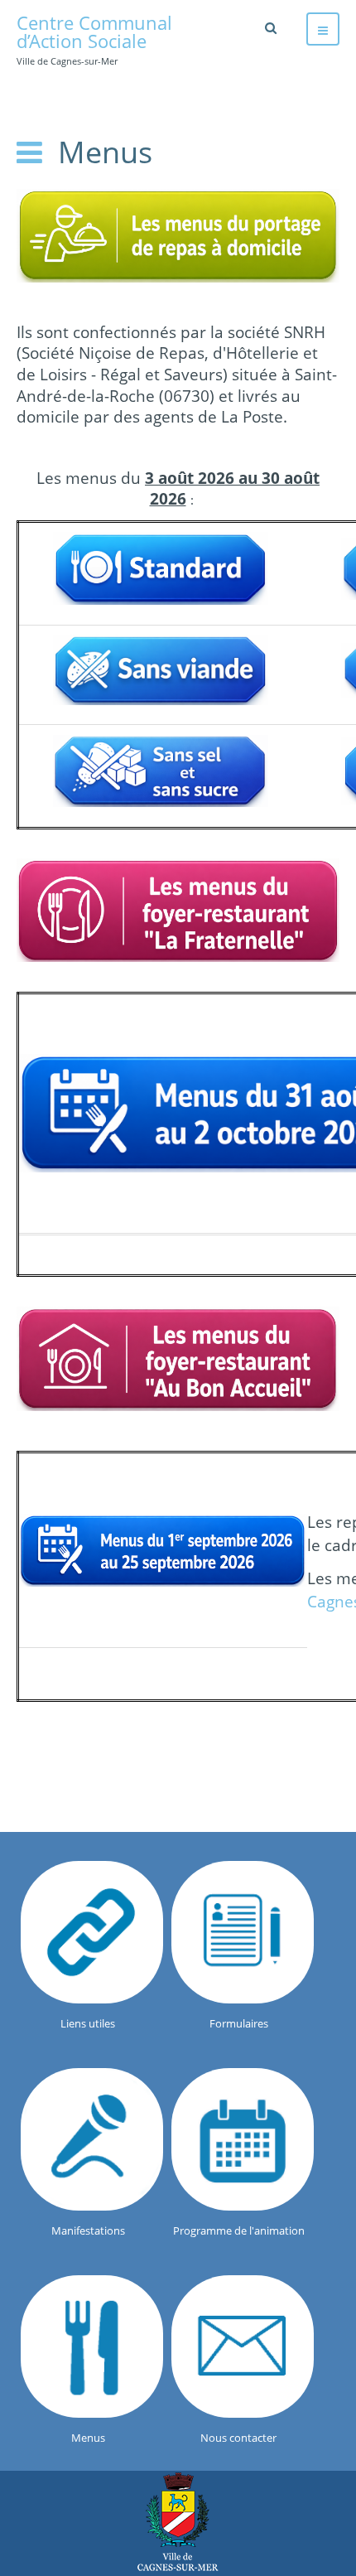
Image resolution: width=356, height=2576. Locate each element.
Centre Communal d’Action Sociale (178, 2522)
